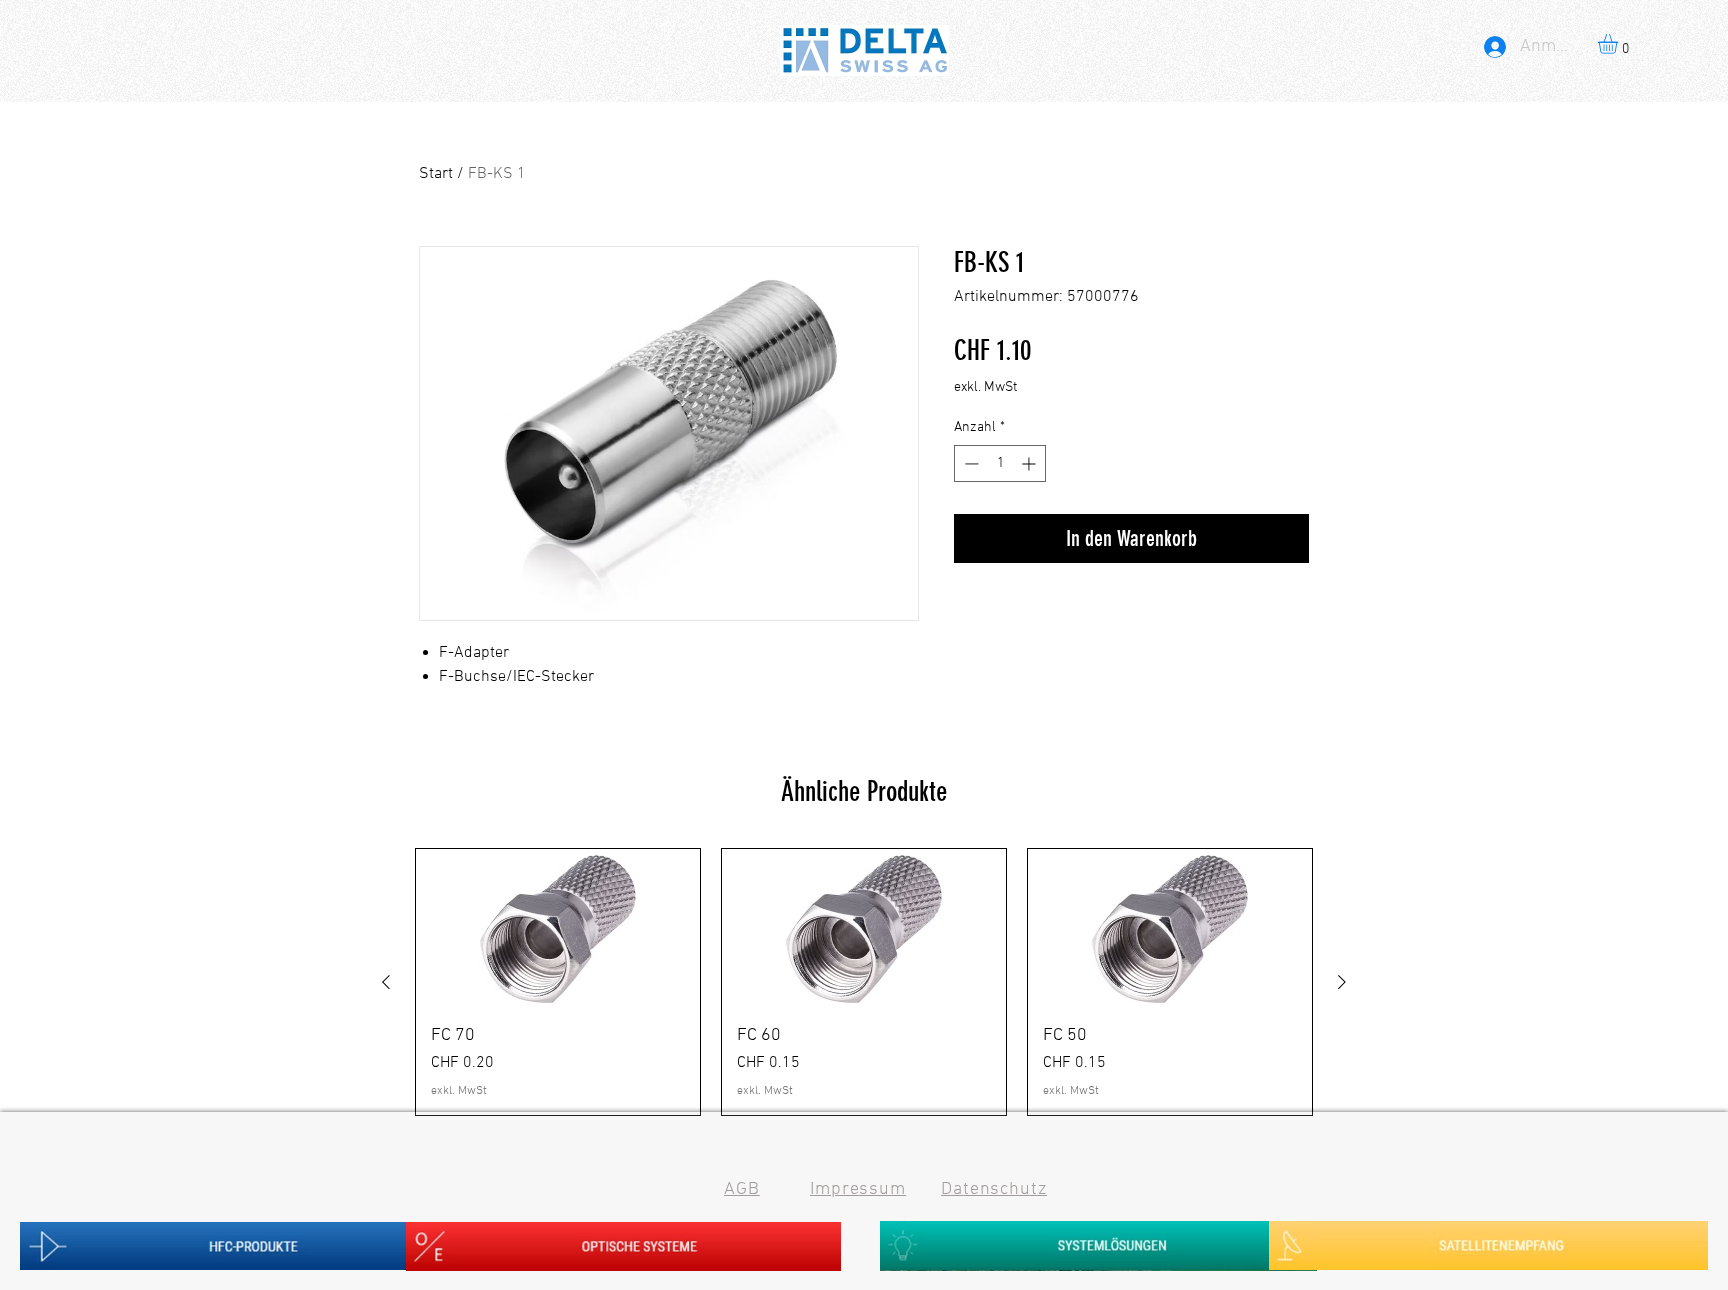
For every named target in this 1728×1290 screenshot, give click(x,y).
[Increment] (1030, 463)
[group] (864, 982)
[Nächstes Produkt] (1342, 982)
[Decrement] (969, 463)
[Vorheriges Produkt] (386, 982)
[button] (1619, 44)
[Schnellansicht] (558, 929)
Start (436, 174)
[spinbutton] (1000, 463)
